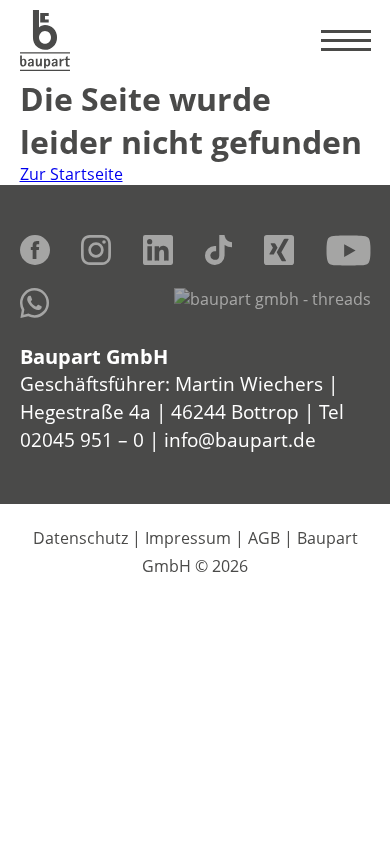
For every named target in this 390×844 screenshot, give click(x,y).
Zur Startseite (71, 174)
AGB (264, 538)
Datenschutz (80, 538)
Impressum (188, 538)
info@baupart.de (240, 439)
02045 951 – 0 (82, 439)
